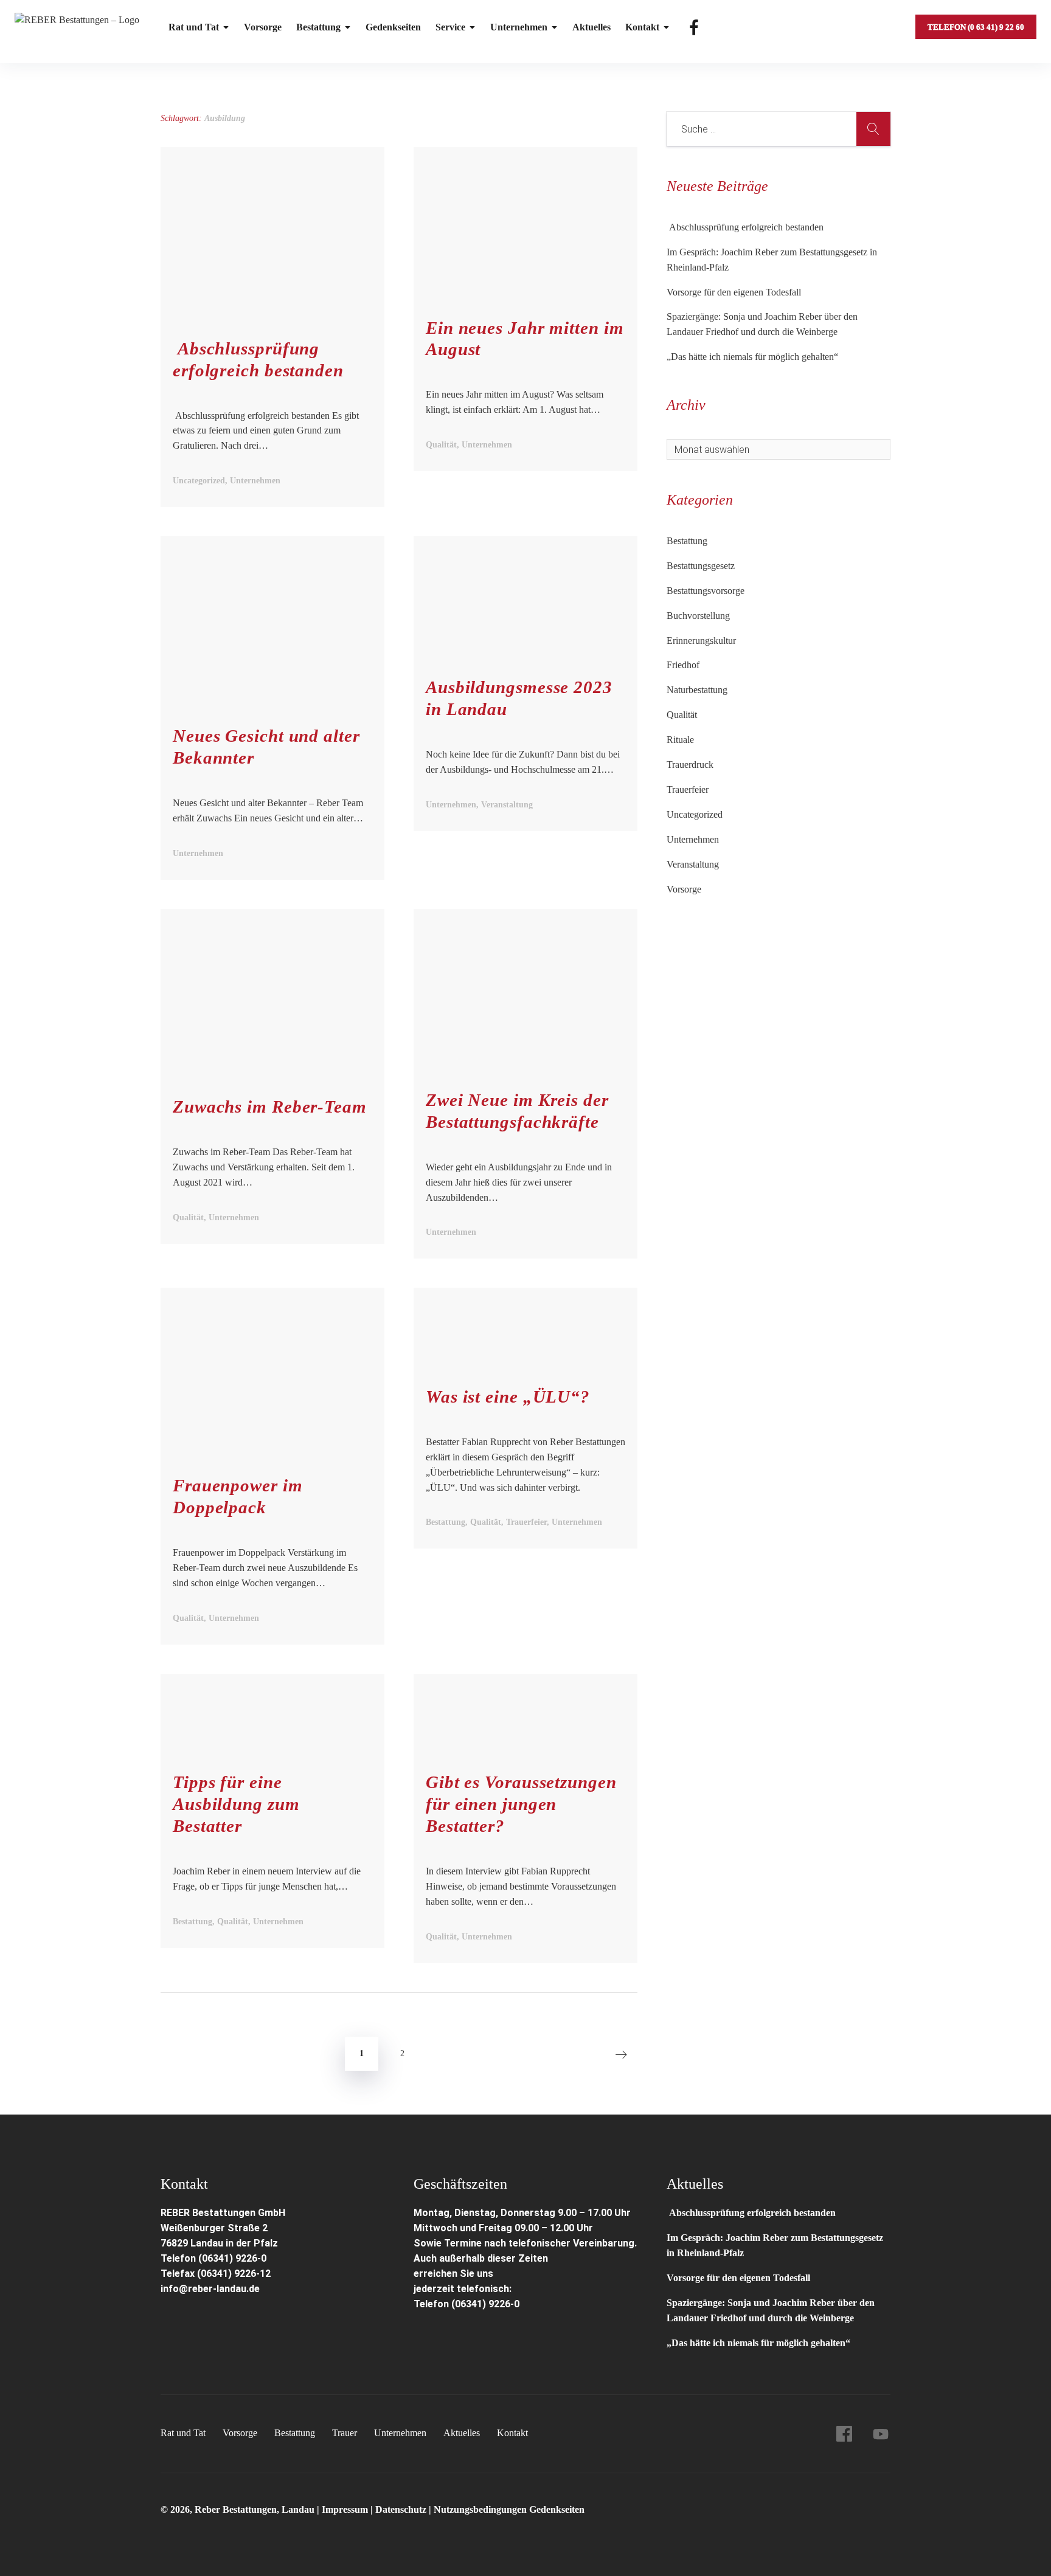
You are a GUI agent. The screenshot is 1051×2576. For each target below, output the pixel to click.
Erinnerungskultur (701, 641)
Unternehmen (519, 27)
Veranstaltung (693, 864)
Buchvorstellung (698, 616)
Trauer (345, 2433)
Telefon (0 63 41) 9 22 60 (976, 27)
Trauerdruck (690, 765)
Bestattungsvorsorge (706, 591)
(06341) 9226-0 (485, 2304)
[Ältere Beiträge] (620, 2054)
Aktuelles (591, 27)
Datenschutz (401, 2509)
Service (450, 27)
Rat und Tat (194, 27)
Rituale (680, 740)
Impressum (346, 2509)
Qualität (682, 715)
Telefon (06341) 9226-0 (213, 2258)
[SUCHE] (873, 129)
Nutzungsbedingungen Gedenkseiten (509, 2509)
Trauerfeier (688, 789)
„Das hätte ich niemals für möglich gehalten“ (752, 357)
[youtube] (881, 2434)
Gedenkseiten (393, 27)
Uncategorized (695, 814)
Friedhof (683, 665)
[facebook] (844, 2434)
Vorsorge (263, 27)
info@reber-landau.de (210, 2289)
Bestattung (318, 27)
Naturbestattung (697, 690)
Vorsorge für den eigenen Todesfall (734, 292)
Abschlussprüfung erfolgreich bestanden (745, 227)
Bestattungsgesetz (701, 566)
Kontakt (642, 27)
